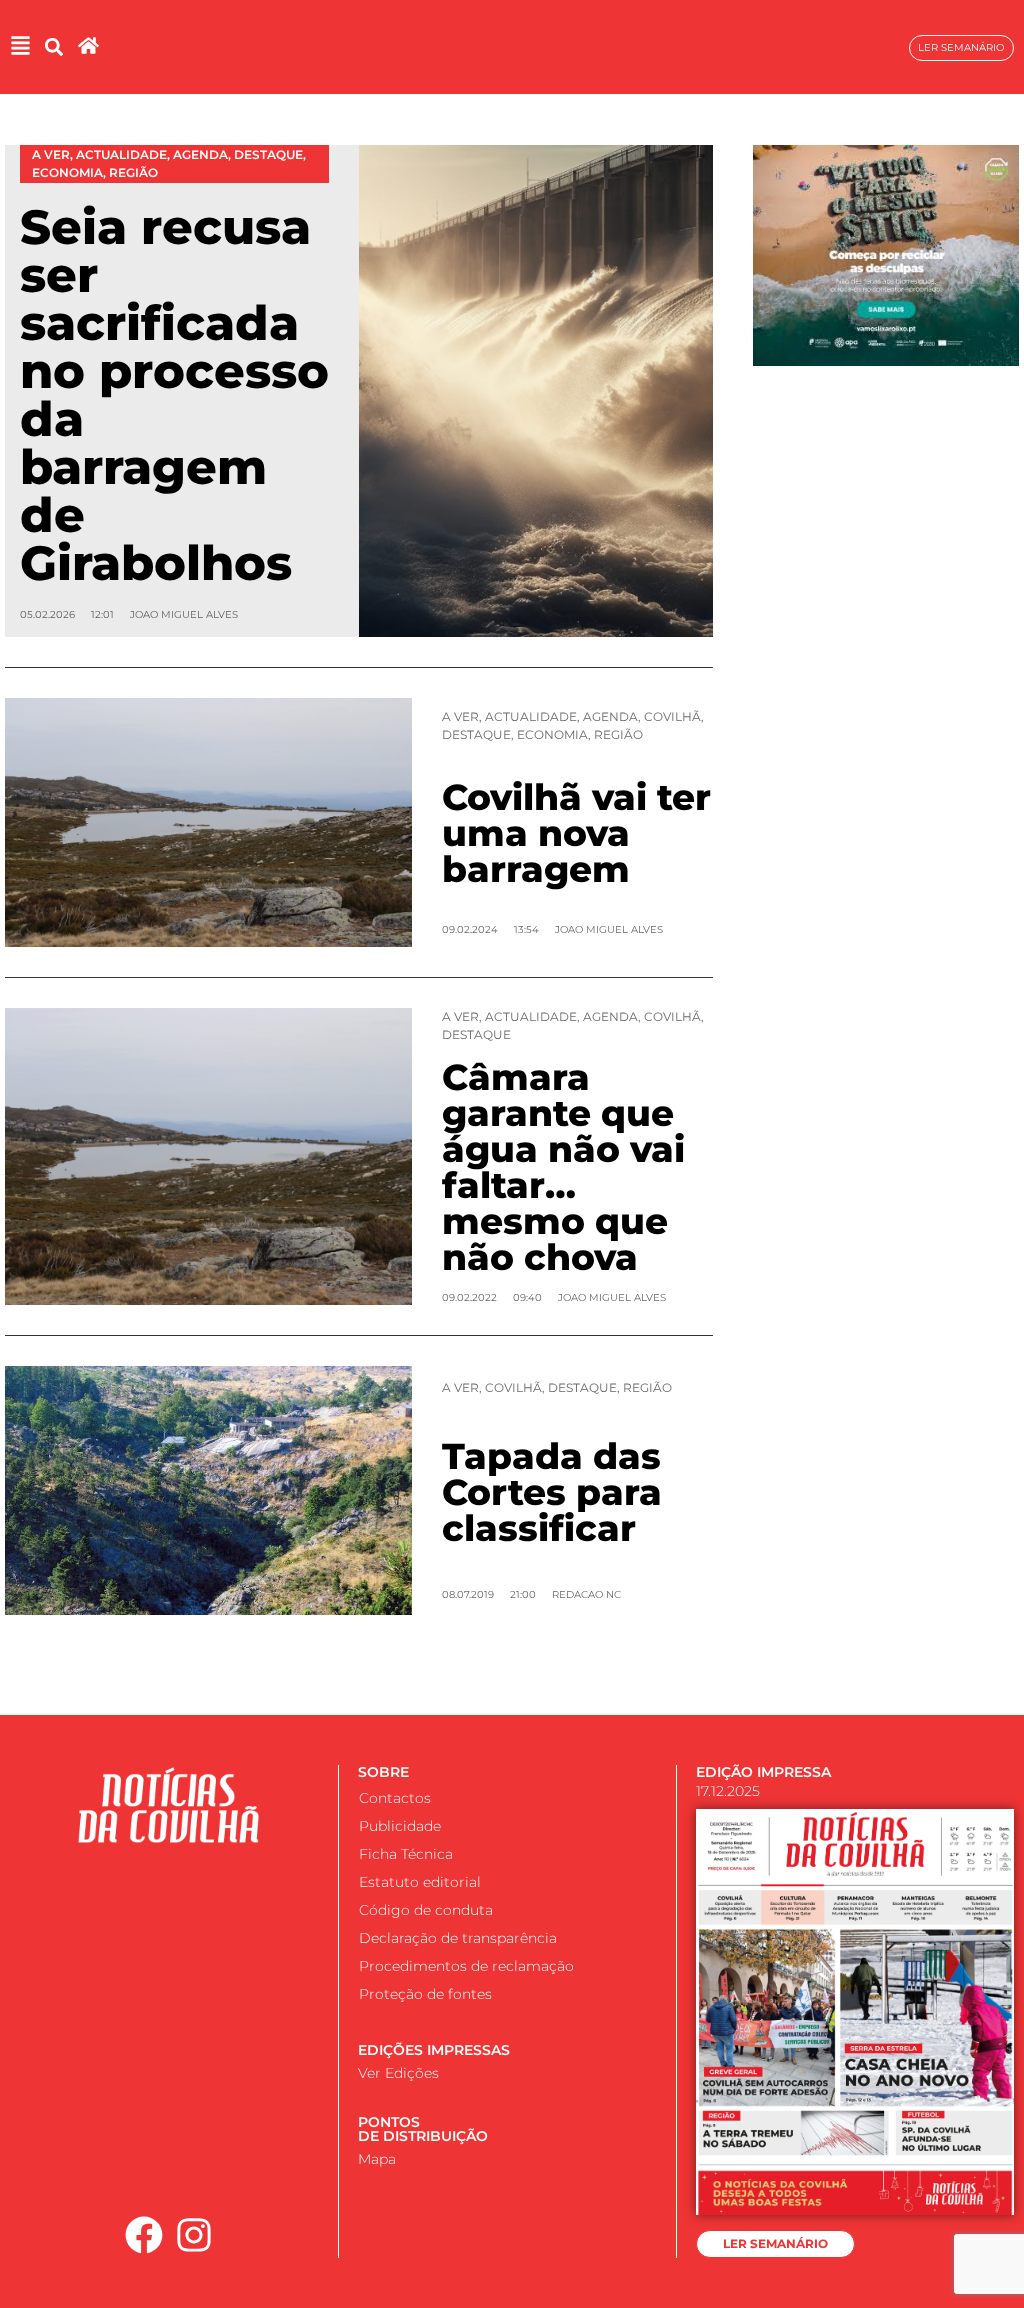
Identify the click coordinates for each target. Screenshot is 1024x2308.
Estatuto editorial (420, 1882)
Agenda (610, 716)
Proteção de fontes (425, 1994)
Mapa (377, 2159)
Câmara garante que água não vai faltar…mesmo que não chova (563, 1167)
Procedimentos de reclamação (466, 1966)
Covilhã (672, 716)
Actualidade (531, 716)
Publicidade (400, 1826)
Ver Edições (398, 2073)
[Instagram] (194, 2236)
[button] (53, 47)
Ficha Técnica (406, 1854)
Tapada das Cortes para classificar (552, 1492)
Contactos (395, 1798)
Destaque (476, 734)
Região (618, 734)
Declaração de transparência (458, 1938)
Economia (552, 734)
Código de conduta (426, 1910)
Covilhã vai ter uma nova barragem (576, 833)
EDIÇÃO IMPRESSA (763, 1772)
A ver (460, 716)
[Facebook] (144, 2236)
